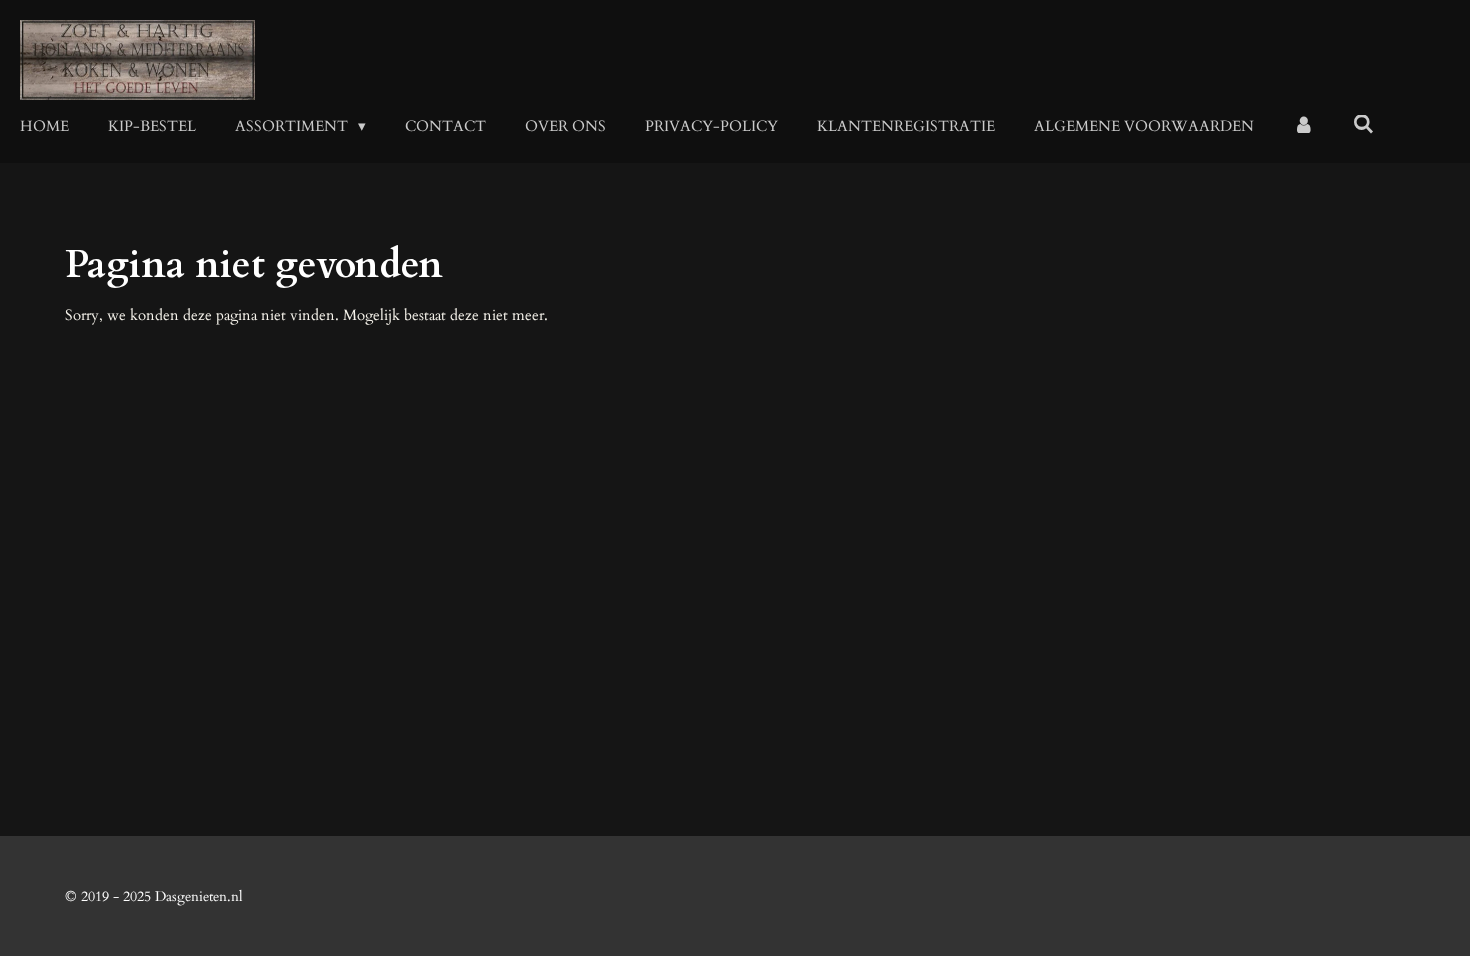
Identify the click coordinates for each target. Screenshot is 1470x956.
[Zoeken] (1363, 125)
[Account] (1303, 126)
